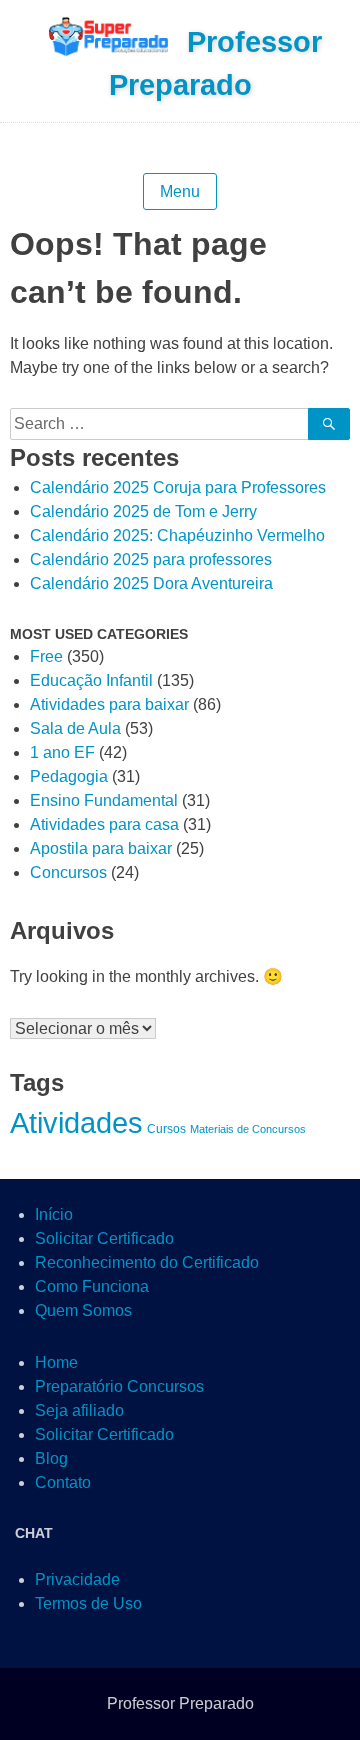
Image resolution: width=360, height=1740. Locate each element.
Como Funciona (92, 1286)
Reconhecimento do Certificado (147, 1262)
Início (54, 1214)
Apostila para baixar (101, 848)
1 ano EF (62, 752)
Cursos (166, 1129)
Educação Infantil (91, 680)
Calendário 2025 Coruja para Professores (178, 487)
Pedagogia (69, 776)
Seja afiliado (79, 1410)
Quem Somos (83, 1310)
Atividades (76, 1122)
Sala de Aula (75, 728)
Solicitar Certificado (104, 1238)
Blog (51, 1458)
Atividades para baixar (109, 704)
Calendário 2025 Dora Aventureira (151, 583)
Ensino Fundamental (104, 800)
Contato (63, 1482)
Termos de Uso (88, 1603)
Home (56, 1362)
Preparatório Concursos (119, 1386)
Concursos (68, 872)
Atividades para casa (104, 824)
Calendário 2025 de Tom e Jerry (143, 511)
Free (46, 656)
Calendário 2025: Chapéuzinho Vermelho (177, 535)
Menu (180, 191)
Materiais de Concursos (248, 1129)
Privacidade (77, 1579)
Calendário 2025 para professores (151, 559)
